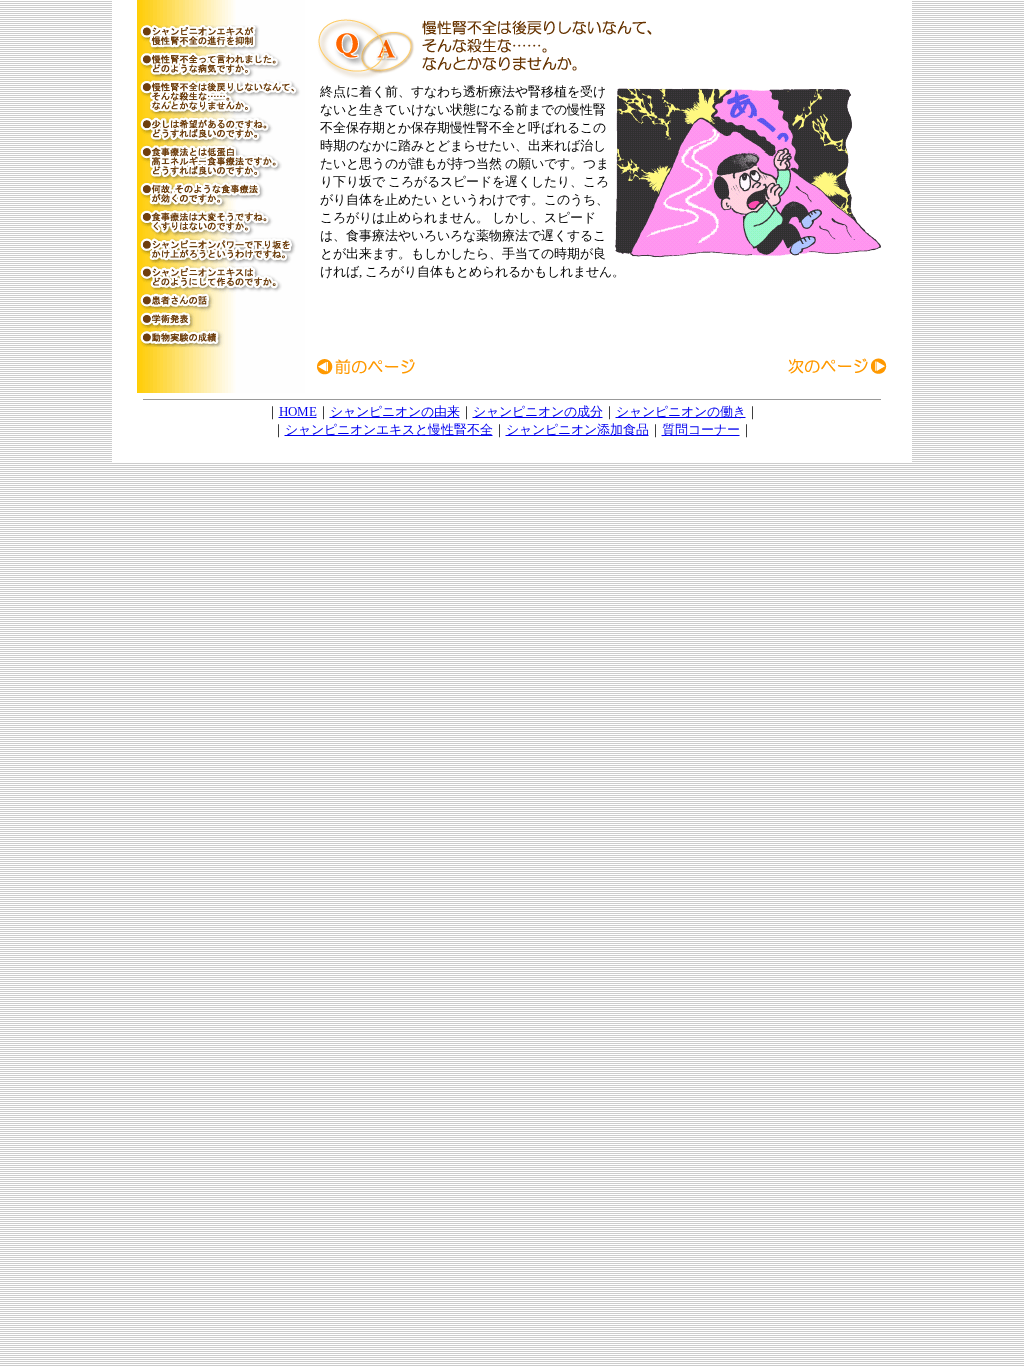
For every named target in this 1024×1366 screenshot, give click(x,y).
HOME (298, 411)
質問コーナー (701, 429)
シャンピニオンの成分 (538, 411)
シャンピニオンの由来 (395, 411)
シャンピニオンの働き (681, 411)
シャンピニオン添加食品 (577, 429)
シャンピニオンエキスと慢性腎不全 (389, 429)
